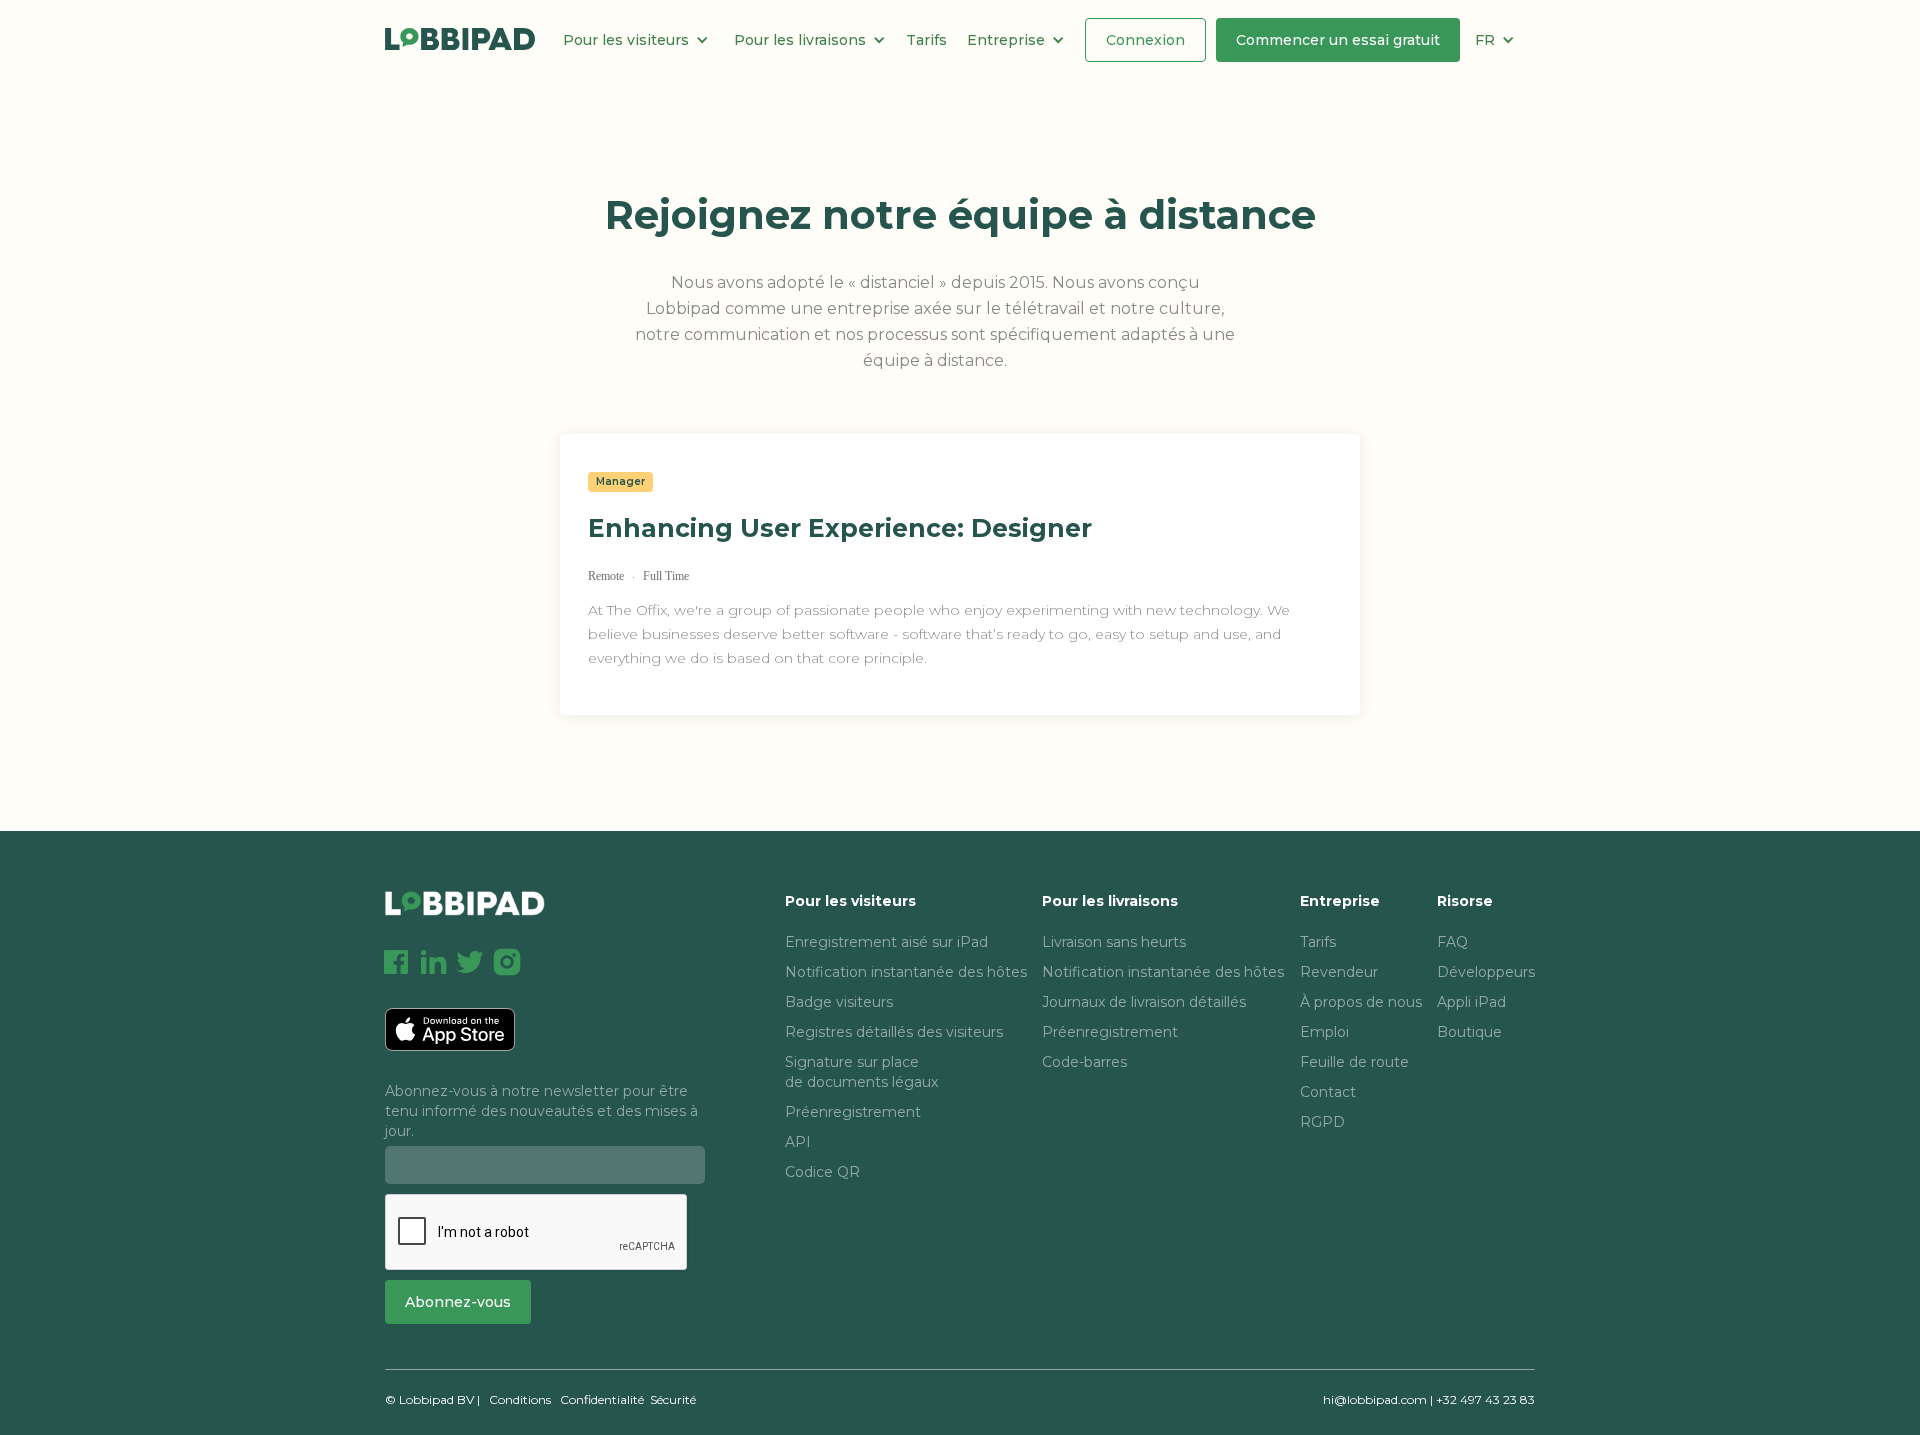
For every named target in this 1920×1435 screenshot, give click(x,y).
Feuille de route (1354, 1062)
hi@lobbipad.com (1375, 1399)
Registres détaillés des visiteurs (894, 1032)
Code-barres (1084, 1062)
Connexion (1145, 40)
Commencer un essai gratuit (1338, 40)
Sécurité (673, 1399)
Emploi (1324, 1032)
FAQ (1452, 942)
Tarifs (926, 40)
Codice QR (822, 1172)
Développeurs (1486, 972)
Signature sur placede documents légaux (861, 1072)
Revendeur (1339, 972)
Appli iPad (1471, 1002)
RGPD (1322, 1122)
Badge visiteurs (839, 1002)
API (798, 1142)
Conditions (520, 1399)
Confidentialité (602, 1399)
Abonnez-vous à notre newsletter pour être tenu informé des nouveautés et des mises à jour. (541, 1111)
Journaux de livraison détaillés (1144, 1002)
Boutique (1469, 1032)
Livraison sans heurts (1114, 942)
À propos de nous (1361, 1002)
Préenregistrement (853, 1112)
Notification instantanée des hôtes (906, 972)
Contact (1328, 1092)
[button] (643, 40)
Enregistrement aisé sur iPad (886, 942)
